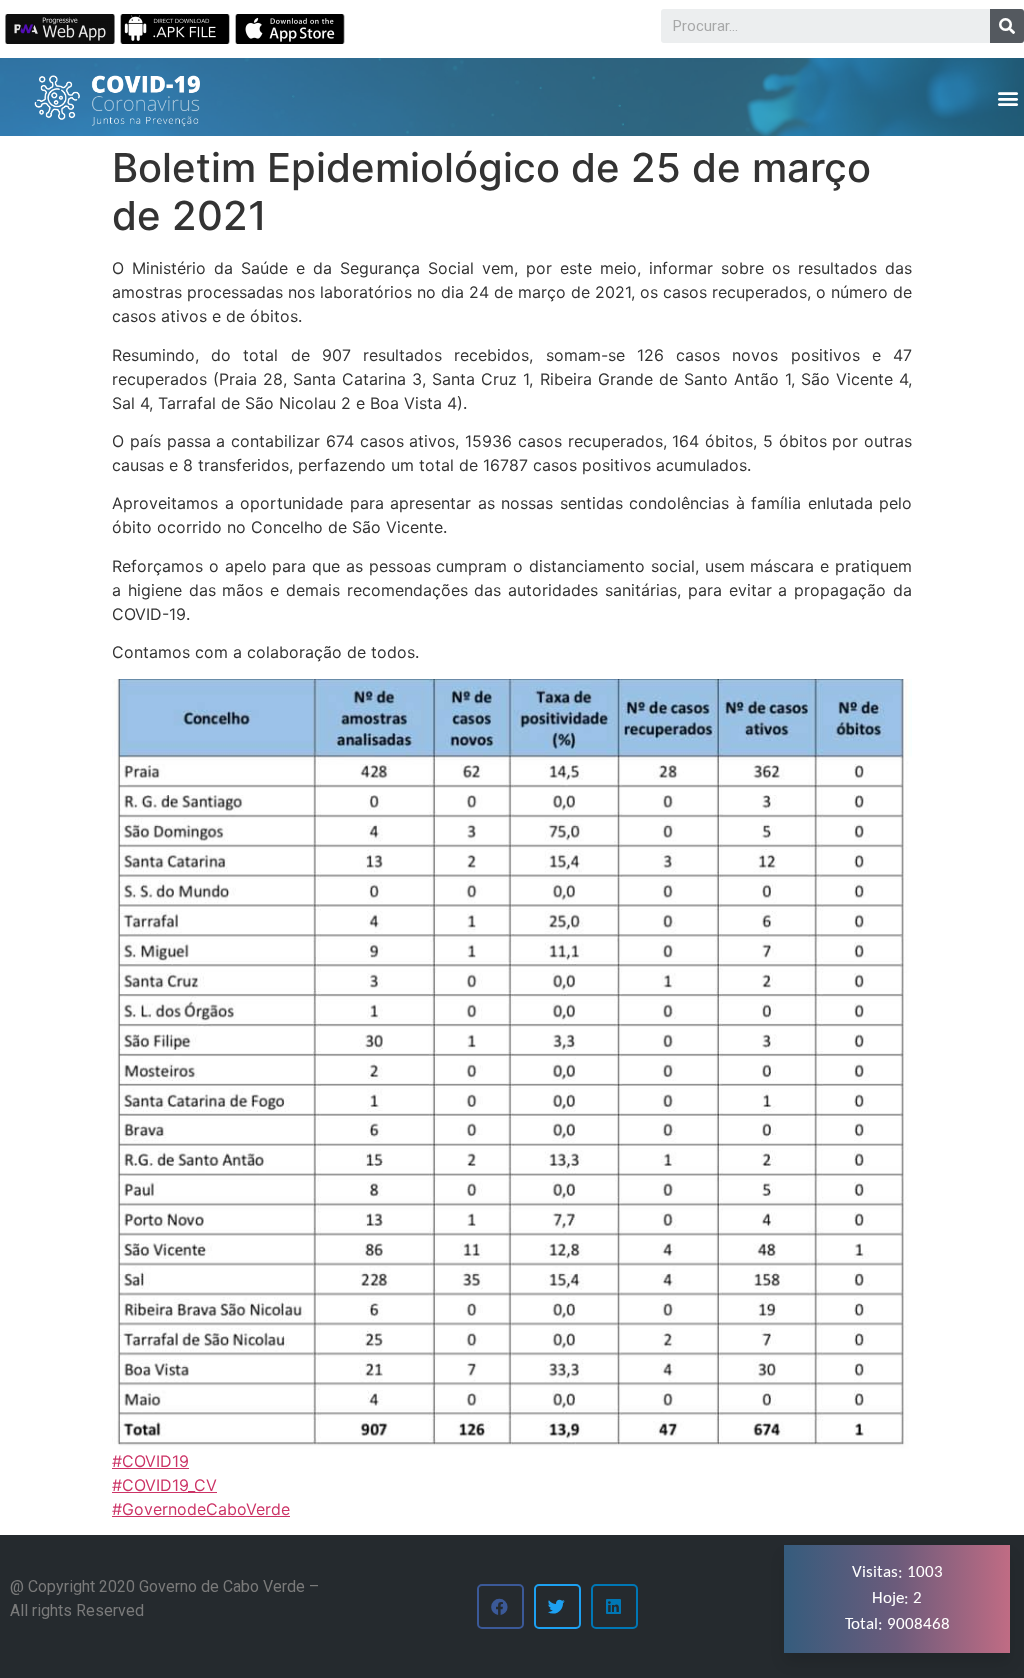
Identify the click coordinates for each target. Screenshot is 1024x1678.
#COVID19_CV (164, 1485)
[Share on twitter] (557, 1606)
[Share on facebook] (500, 1606)
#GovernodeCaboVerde (201, 1509)
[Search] (1007, 26)
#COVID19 (150, 1461)
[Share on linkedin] (614, 1606)
